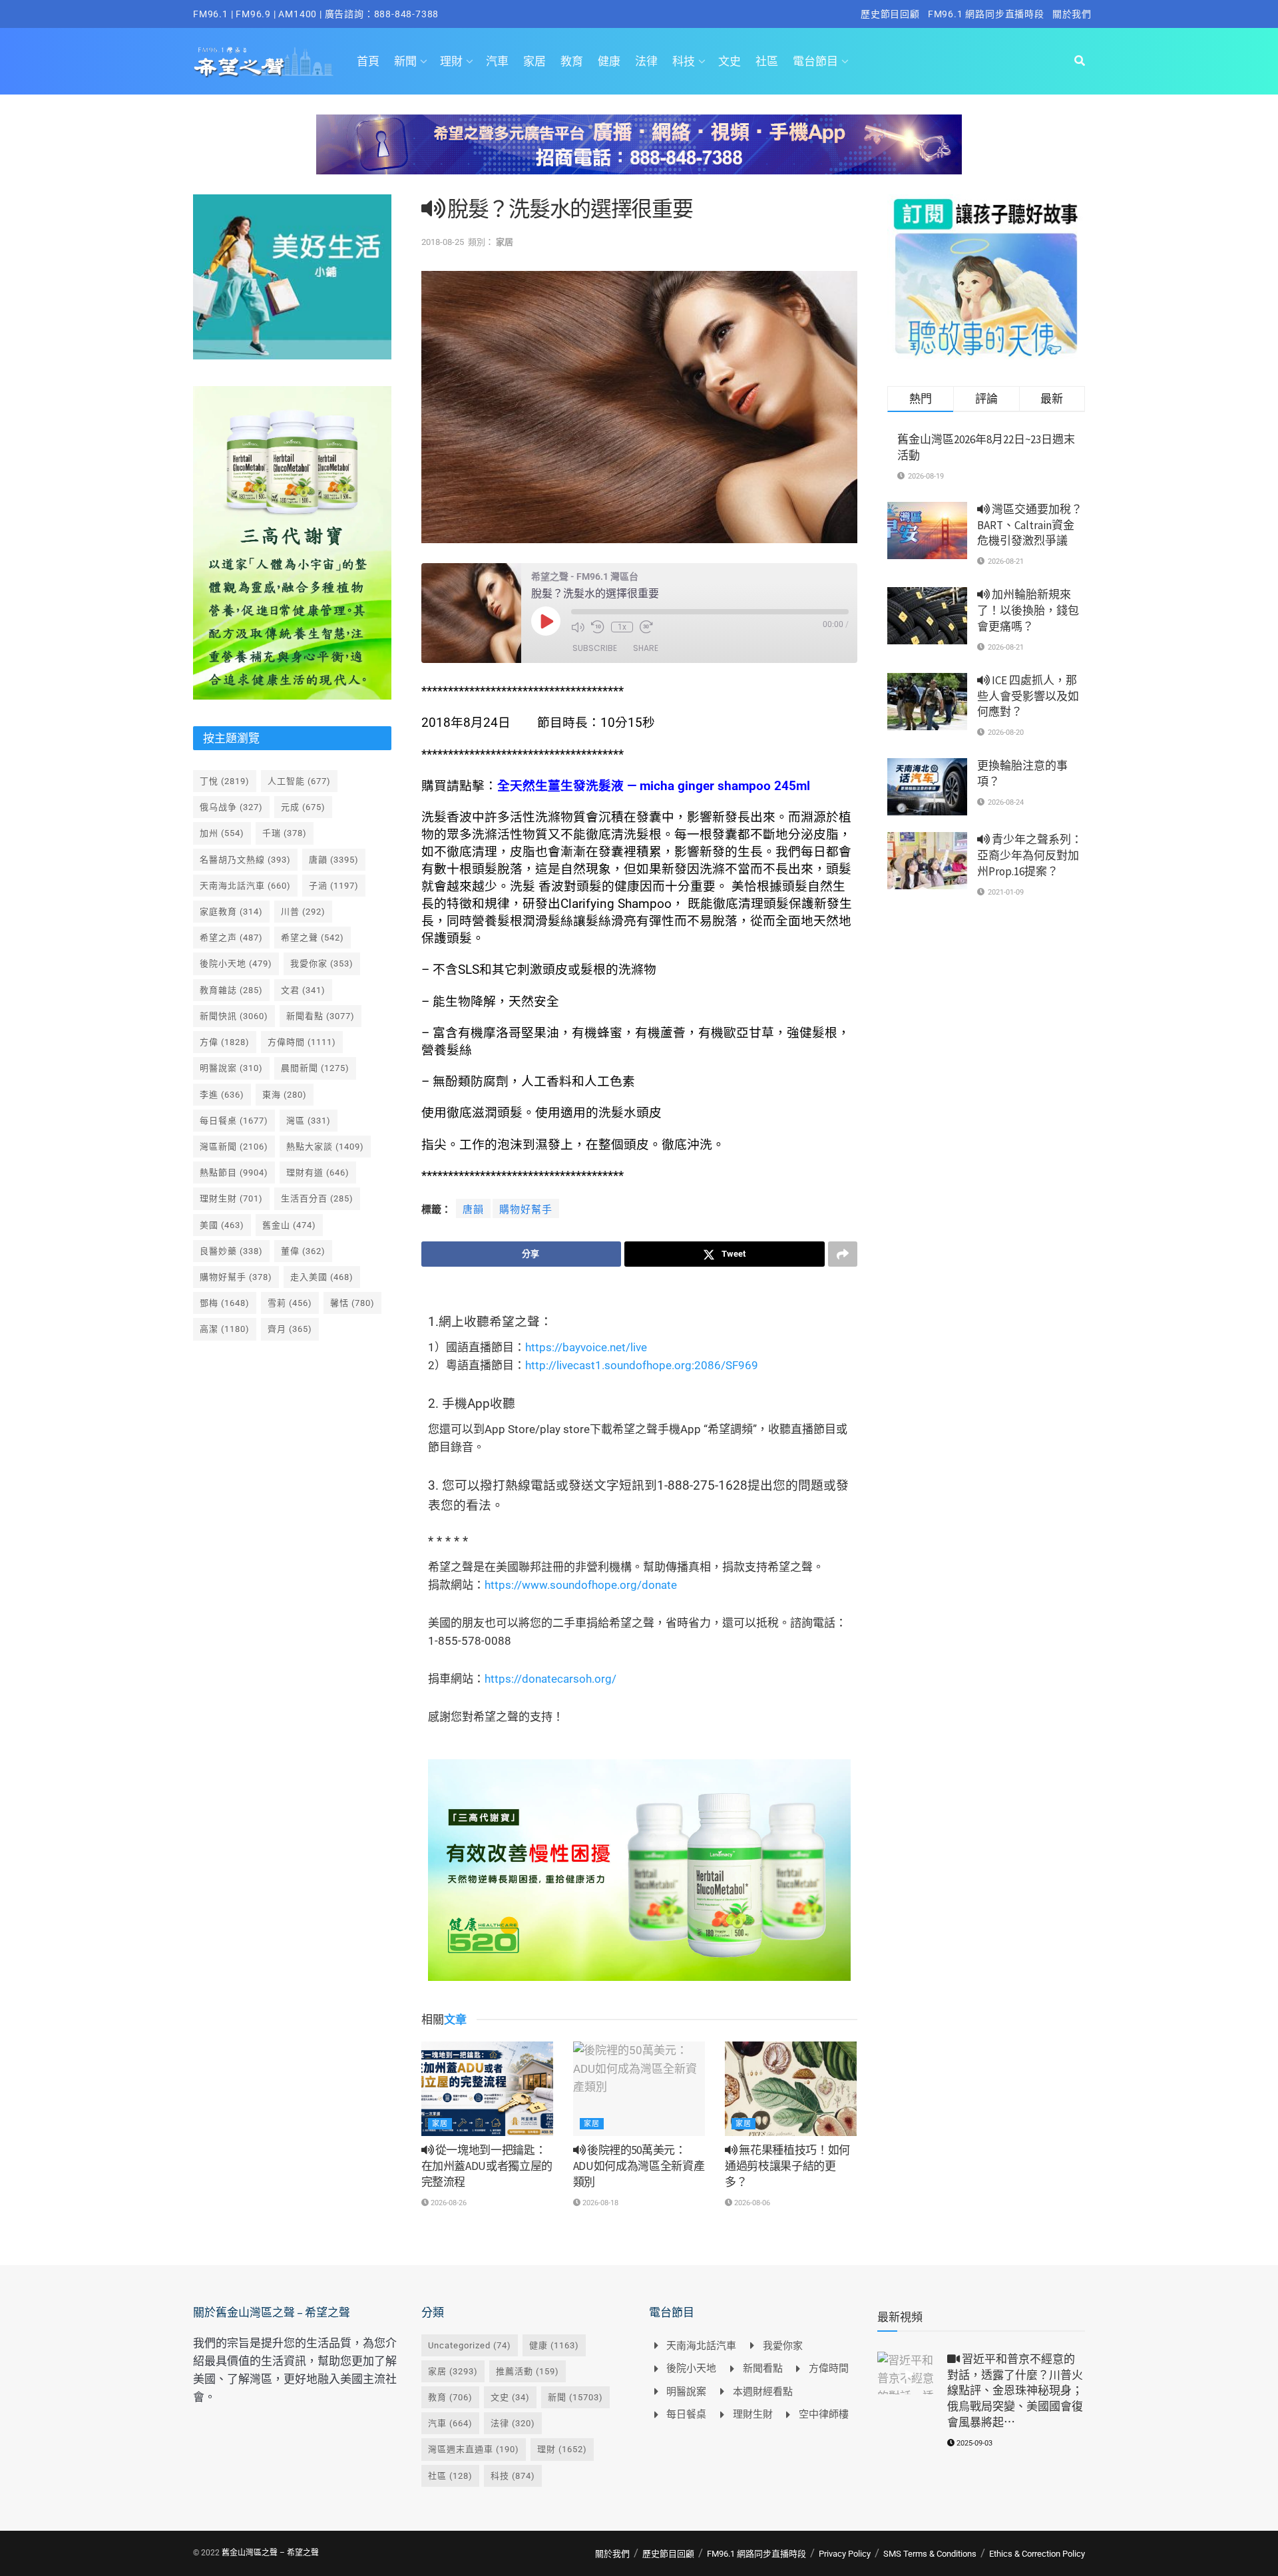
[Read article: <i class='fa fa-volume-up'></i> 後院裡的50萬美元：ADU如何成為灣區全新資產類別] (639, 2089)
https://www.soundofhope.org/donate (581, 1585)
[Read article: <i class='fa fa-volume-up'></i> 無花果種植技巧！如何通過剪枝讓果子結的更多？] (791, 2089)
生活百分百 (317, 1198)
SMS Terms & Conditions (930, 2554)
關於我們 (1072, 14)
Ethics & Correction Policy (1037, 2554)
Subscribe (595, 648)
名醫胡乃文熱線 (245, 860)
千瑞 (285, 833)
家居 (534, 61)
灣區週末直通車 (474, 2449)
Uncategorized (470, 2345)
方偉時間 (302, 1042)
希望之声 (231, 938)
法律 (646, 61)
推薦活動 (528, 2371)
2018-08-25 (443, 242)
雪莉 (290, 1303)
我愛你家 (322, 964)
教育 (572, 61)
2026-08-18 (599, 2203)
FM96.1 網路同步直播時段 (986, 14)
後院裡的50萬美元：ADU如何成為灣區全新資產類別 (639, 2166)
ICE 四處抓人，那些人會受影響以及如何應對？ (1028, 696)
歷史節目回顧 (890, 14)
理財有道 (318, 1173)
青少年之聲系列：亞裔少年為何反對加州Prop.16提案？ (1030, 855)
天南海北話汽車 (245, 886)
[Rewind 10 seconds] (598, 627)
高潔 (225, 1329)
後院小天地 (236, 964)
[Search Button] (1080, 61)
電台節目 (815, 61)
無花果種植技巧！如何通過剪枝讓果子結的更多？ (787, 2166)
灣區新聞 (234, 1147)
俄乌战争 (231, 807)
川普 (303, 912)
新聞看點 (320, 1016)
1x (622, 627)
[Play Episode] (546, 621)
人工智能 (299, 781)
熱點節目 (234, 1173)
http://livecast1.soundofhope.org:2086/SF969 (642, 1365)
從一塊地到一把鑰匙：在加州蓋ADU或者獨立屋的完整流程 (487, 2166)
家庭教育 (231, 912)
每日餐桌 (234, 1121)
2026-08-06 (751, 2203)
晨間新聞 (315, 1068)
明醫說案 (231, 1068)
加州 (222, 833)
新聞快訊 (234, 1016)
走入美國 (322, 1277)
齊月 (290, 1329)
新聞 (405, 61)
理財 (451, 61)
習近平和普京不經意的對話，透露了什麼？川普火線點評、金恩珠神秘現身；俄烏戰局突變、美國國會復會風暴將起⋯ (1015, 2391)
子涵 (334, 886)
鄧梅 (225, 1303)
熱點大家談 (325, 1147)
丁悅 (225, 781)
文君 (303, 990)
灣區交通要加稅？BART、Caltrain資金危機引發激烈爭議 (1030, 525)
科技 (684, 61)
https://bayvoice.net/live (586, 1347)
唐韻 (473, 1209)
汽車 (497, 61)
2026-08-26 (448, 2203)
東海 (285, 1095)
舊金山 (289, 1225)
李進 (222, 1095)
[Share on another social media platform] (843, 1254)
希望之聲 (313, 938)
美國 (222, 1225)
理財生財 (231, 1198)
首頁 (368, 61)
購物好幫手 (526, 1209)
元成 (303, 807)
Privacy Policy (845, 2554)
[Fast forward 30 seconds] (646, 627)
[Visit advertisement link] (639, 154)
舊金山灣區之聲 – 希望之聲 (270, 2553)
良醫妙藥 (231, 1251)
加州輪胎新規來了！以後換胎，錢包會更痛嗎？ (1028, 610)
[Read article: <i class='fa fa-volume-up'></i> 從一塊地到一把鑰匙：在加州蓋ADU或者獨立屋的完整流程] (487, 2089)
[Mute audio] (578, 627)
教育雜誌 (231, 990)
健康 (609, 61)
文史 (730, 61)
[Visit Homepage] (263, 61)
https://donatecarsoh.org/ (550, 1679)
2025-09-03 (973, 2443)
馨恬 (352, 1303)
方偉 (225, 1042)
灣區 (309, 1121)
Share (646, 648)
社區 (767, 61)
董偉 (303, 1251)
